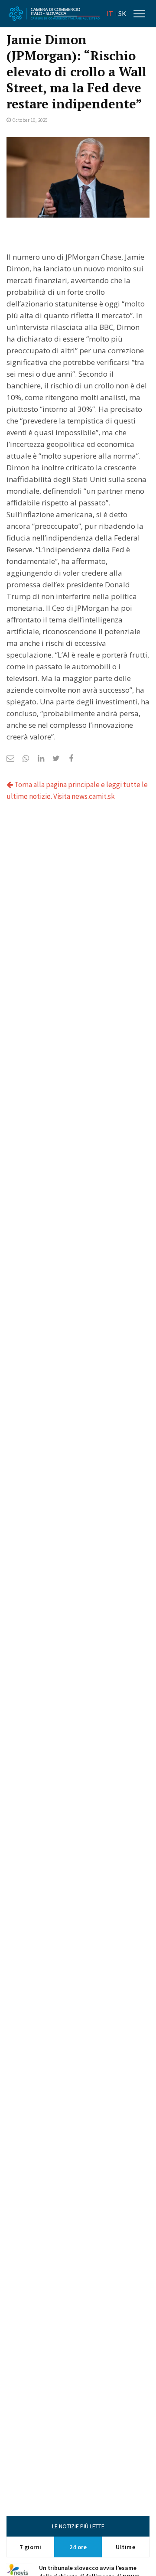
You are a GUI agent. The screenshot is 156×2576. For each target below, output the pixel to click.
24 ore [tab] (78, 2547)
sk (122, 14)
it (110, 14)
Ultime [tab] (125, 2547)
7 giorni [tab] (31, 2547)
